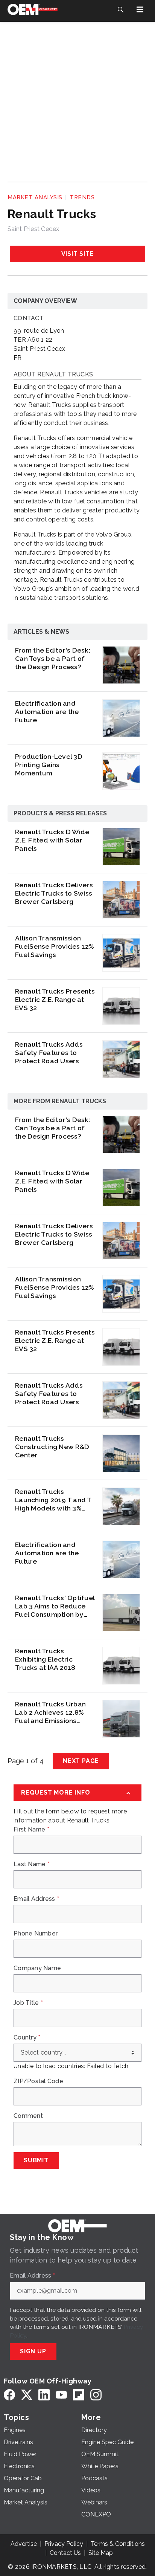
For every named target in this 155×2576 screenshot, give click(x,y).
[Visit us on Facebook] (9, 2395)
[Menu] (140, 9)
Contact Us (65, 2553)
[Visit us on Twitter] (27, 2395)
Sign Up (33, 2351)
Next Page (81, 1761)
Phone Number (36, 1934)
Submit (36, 2160)
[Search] (120, 9)
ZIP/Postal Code (38, 2081)
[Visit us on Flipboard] (79, 2395)
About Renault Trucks (53, 375)
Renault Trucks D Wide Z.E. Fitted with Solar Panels (52, 840)
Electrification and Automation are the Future (47, 712)
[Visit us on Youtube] (61, 2395)
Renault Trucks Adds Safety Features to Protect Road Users (49, 1053)
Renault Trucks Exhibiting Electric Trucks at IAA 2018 (45, 1659)
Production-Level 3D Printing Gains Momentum (49, 765)
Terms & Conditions (118, 2544)
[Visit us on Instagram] (96, 2395)
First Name (31, 1830)
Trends (82, 197)
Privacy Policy (64, 2544)
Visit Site (78, 254)
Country (27, 2038)
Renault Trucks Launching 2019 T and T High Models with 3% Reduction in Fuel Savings (53, 1500)
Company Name (37, 1968)
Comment (28, 2116)
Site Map (101, 2553)
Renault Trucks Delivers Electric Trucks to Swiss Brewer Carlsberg (54, 893)
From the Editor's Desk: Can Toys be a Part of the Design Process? (53, 658)
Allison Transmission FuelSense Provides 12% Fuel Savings (55, 946)
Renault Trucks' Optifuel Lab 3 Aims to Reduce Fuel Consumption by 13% (55, 1606)
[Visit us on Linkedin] (44, 2395)
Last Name (32, 1864)
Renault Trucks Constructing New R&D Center (52, 1447)
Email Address (36, 1899)
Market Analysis (35, 197)
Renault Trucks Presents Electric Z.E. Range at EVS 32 (55, 999)
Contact (29, 319)
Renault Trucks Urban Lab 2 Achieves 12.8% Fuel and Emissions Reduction (50, 1712)
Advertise (24, 2544)
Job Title (28, 2003)
